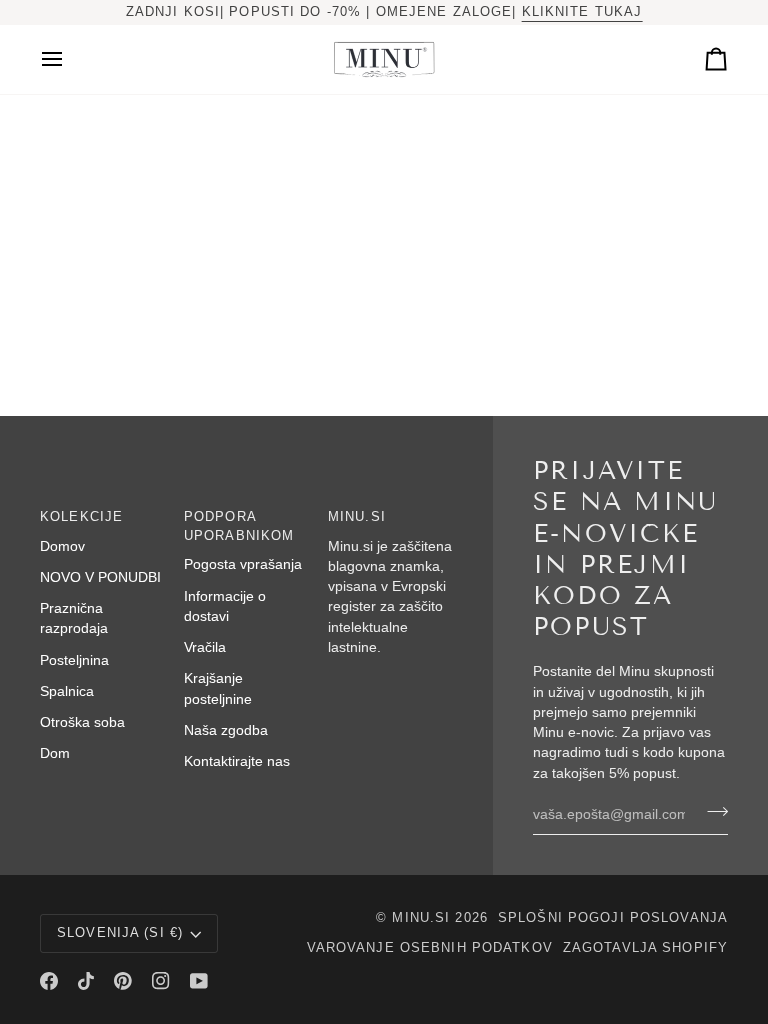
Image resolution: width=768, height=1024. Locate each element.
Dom (55, 753)
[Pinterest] (123, 981)
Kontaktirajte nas (237, 761)
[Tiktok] (86, 981)
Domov (62, 546)
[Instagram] (161, 981)
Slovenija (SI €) (120, 933)
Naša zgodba (226, 730)
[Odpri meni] (70, 59)
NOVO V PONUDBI (100, 577)
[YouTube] (199, 981)
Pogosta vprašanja (243, 564)
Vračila (205, 647)
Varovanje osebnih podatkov (430, 948)
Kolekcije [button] (81, 517)
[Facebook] (49, 981)
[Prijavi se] (711, 812)
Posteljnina (74, 660)
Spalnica (67, 691)
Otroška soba (82, 722)
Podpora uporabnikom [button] (239, 526)
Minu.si (421, 918)
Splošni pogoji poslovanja (613, 918)
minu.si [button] (357, 517)
